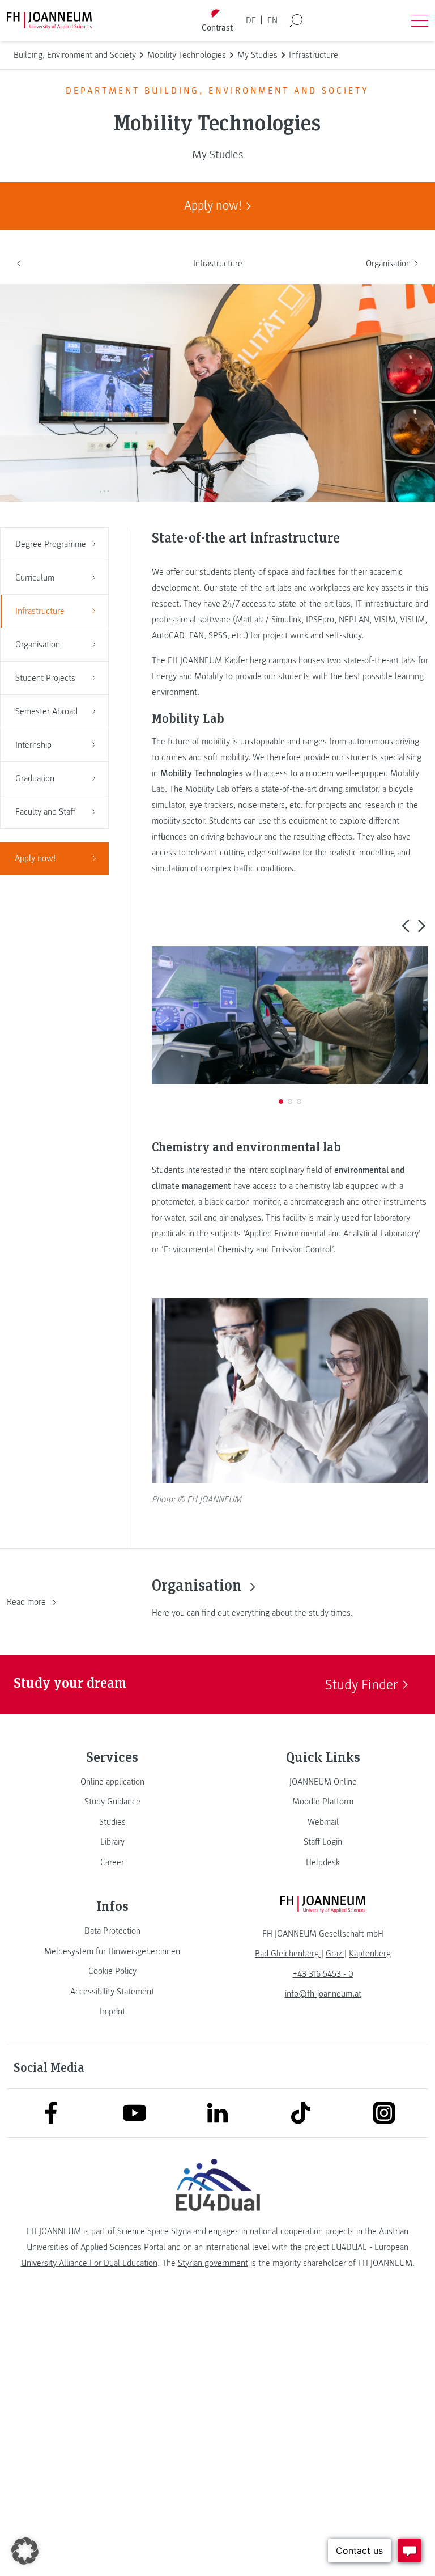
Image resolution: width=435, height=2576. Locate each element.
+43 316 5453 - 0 (323, 1974)
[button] (405, 925)
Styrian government (213, 2263)
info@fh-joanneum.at (323, 1994)
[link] (112, 1782)
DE (251, 20)
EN (272, 20)
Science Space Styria (154, 2231)
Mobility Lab (207, 789)
